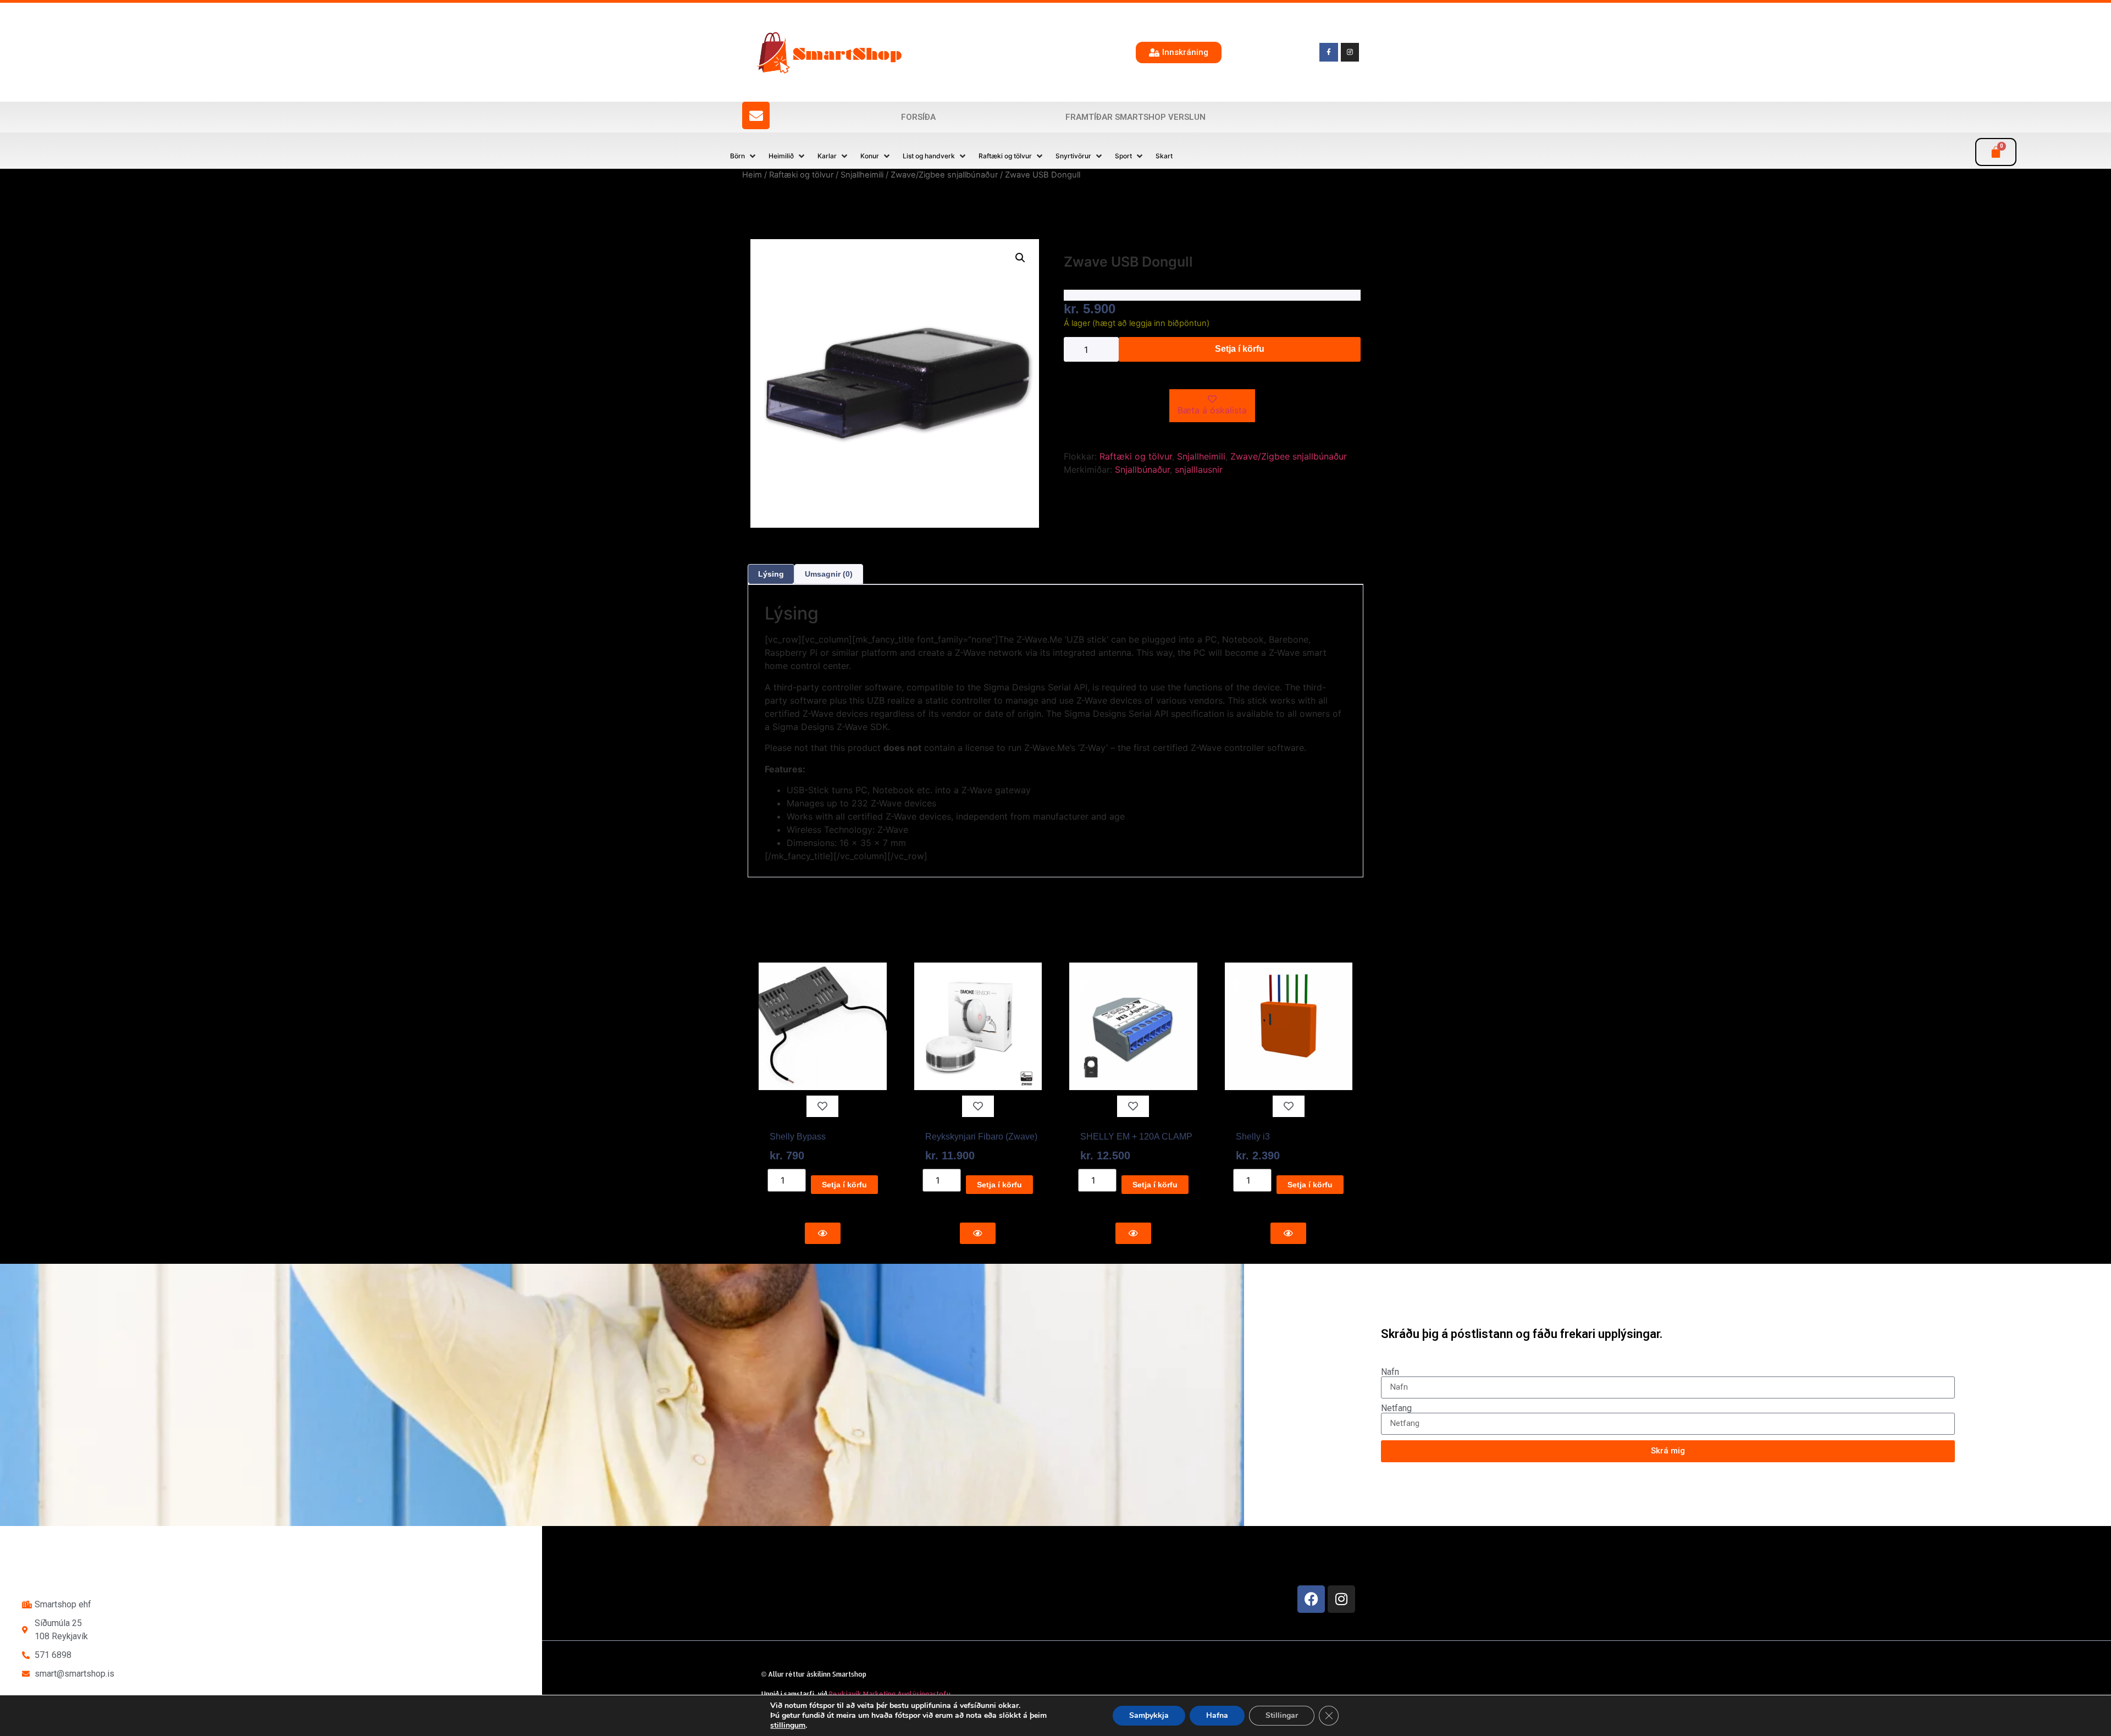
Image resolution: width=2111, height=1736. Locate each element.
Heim (752, 175)
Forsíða (918, 117)
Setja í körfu (1240, 349)
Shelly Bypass (798, 1137)
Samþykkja (1149, 1715)
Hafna (1217, 1715)
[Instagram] (1341, 1599)
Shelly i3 (1253, 1137)
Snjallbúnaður (1142, 469)
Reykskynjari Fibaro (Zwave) (981, 1137)
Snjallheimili (862, 175)
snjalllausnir (1199, 469)
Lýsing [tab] (771, 574)
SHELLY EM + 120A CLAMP (1136, 1137)
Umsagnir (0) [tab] (829, 574)
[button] (744, 156)
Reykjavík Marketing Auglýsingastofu (890, 1694)
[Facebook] (1311, 1599)
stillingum (788, 1726)
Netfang (1396, 1408)
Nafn (1390, 1372)
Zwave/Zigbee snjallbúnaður (944, 175)
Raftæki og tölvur (801, 175)
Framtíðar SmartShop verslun (1135, 117)
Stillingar (1282, 1715)
